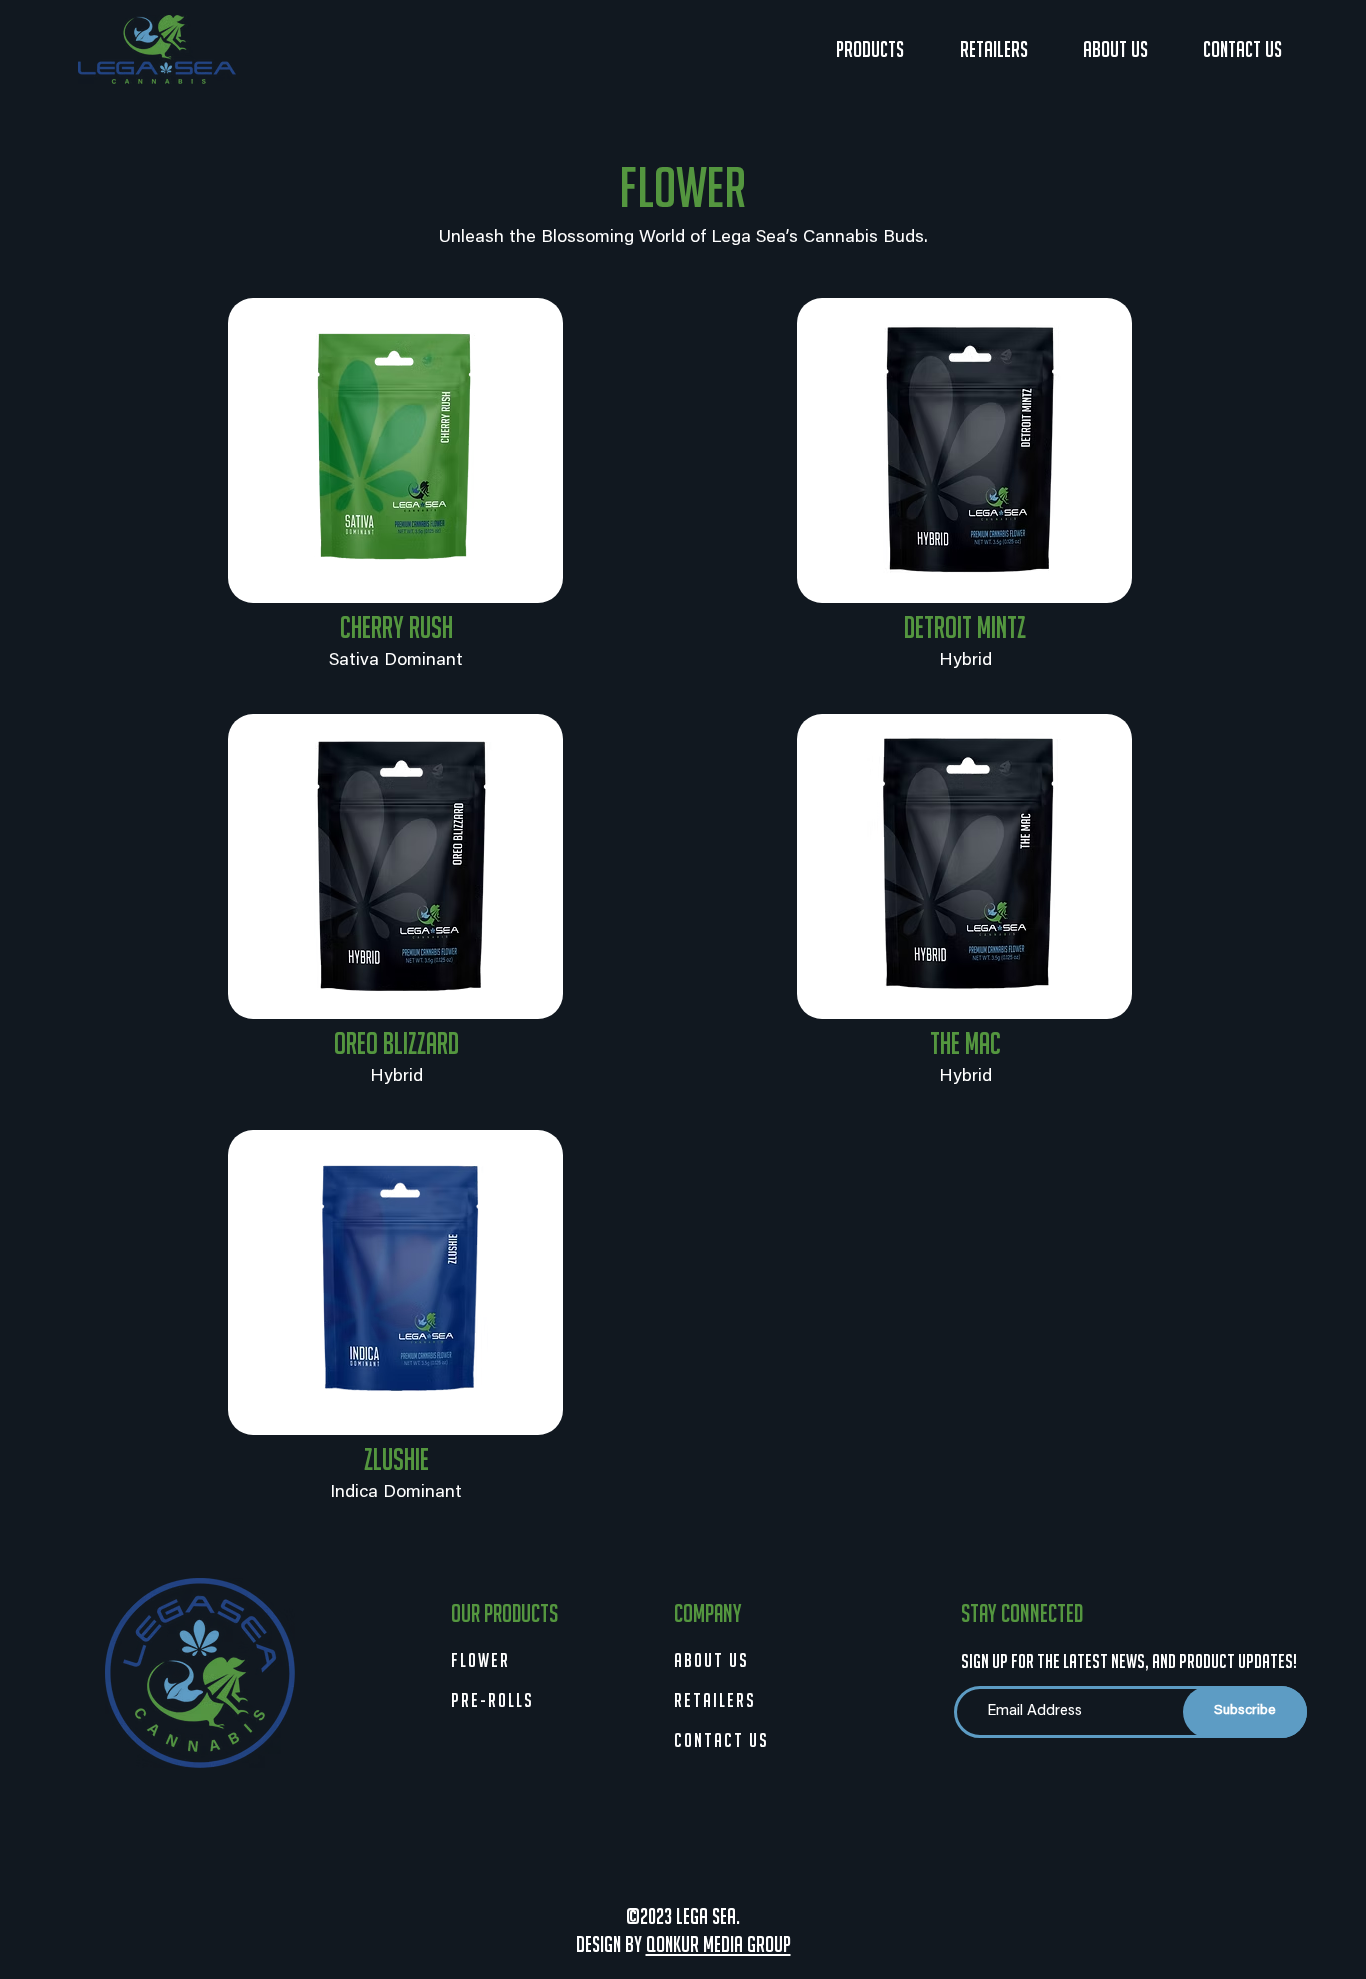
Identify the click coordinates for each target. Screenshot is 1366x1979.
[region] (395, 450)
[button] (870, 50)
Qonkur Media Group (718, 1944)
